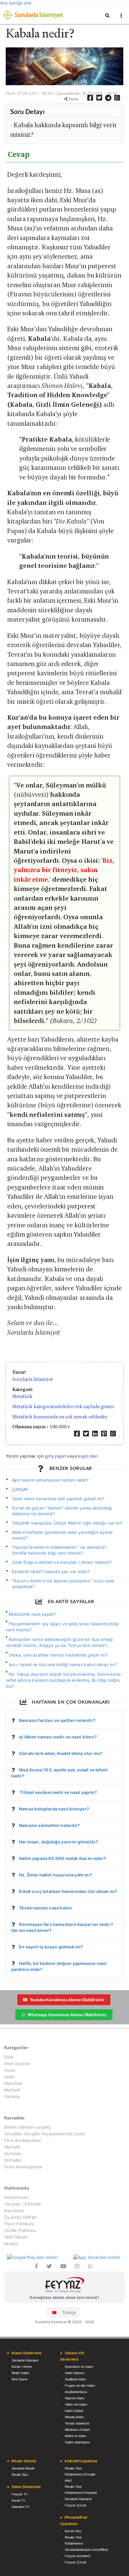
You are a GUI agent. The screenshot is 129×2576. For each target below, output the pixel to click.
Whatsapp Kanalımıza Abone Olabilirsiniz (67, 2015)
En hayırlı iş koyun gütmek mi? (51, 1947)
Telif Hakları (16, 2237)
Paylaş (73, 99)
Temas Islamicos (77, 2423)
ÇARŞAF (20, 1489)
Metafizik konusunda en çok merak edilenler (60, 1417)
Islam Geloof (74, 2411)
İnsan (10, 2070)
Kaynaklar (14, 2210)
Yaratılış (12, 2096)
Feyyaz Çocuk (76, 2505)
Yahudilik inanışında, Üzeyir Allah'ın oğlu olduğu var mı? (67, 1523)
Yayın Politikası (19, 2224)
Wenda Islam (74, 2417)
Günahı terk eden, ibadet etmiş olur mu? (61, 1753)
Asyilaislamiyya (76, 2392)
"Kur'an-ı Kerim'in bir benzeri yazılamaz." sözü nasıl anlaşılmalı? (63, 1584)
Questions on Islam (79, 2367)
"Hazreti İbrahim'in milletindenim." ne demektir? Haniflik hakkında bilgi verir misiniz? (59, 1550)
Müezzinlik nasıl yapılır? (32, 1614)
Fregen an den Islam (80, 2386)
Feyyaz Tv (20, 2494)
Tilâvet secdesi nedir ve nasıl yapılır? (58, 1792)
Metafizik (22, 1396)
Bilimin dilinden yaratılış (27, 2127)
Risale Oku (20, 2475)
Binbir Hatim (20, 2373)
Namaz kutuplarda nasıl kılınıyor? (54, 1809)
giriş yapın (55, 1456)
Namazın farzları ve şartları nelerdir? (57, 1720)
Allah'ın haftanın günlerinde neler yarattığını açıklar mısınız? (63, 1535)
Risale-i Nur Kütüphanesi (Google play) (80, 2474)
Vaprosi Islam (75, 2398)
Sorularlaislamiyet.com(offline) (87, 2550)
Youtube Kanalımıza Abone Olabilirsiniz (67, 2000)
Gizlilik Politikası (20, 2230)
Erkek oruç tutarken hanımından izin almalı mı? (68, 1891)
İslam (9, 2077)
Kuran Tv (18, 2500)
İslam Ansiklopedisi (23, 2167)
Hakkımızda (16, 2197)
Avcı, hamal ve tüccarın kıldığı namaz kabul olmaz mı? (63, 1664)
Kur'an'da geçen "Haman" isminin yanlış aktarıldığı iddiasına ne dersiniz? (62, 1511)
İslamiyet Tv (21, 2507)
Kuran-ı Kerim (22, 2367)
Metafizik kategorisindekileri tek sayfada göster (63, 1406)
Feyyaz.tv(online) (78, 2556)
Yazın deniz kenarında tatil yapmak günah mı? (58, 1499)
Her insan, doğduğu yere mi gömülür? (58, 1842)
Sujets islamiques (77, 2442)
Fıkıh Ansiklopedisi (22, 2140)
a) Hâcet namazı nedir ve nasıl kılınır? (58, 1737)
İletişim (11, 2243)
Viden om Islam (76, 2404)
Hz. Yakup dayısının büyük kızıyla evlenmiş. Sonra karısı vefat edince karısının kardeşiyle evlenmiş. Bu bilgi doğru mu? (63, 1680)
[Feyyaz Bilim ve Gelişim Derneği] (64, 2286)
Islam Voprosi (75, 2373)
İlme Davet (19, 2379)
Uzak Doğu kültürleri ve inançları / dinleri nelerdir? (62, 1562)
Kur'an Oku (73, 2531)
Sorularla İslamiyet (33, 1379)
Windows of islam (77, 2430)
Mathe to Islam (75, 2436)
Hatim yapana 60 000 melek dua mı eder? (62, 1858)
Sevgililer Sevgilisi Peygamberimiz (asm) (45, 2134)
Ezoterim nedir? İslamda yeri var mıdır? (51, 1571)
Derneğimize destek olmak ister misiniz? (64, 2297)
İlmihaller (13, 2160)
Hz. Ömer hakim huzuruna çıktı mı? (55, 1875)
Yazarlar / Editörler (23, 2204)
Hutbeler (13, 2153)
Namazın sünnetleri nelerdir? (49, 1825)
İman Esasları (17, 2063)
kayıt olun (88, 1456)
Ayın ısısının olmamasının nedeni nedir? (50, 1480)
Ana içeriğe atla (16, 3)
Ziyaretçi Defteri (20, 2217)
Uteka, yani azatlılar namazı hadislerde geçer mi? (58, 1655)
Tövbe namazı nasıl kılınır (46, 1908)
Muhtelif (12, 2090)
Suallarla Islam (75, 2379)
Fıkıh (9, 2057)
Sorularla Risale (23, 2468)
